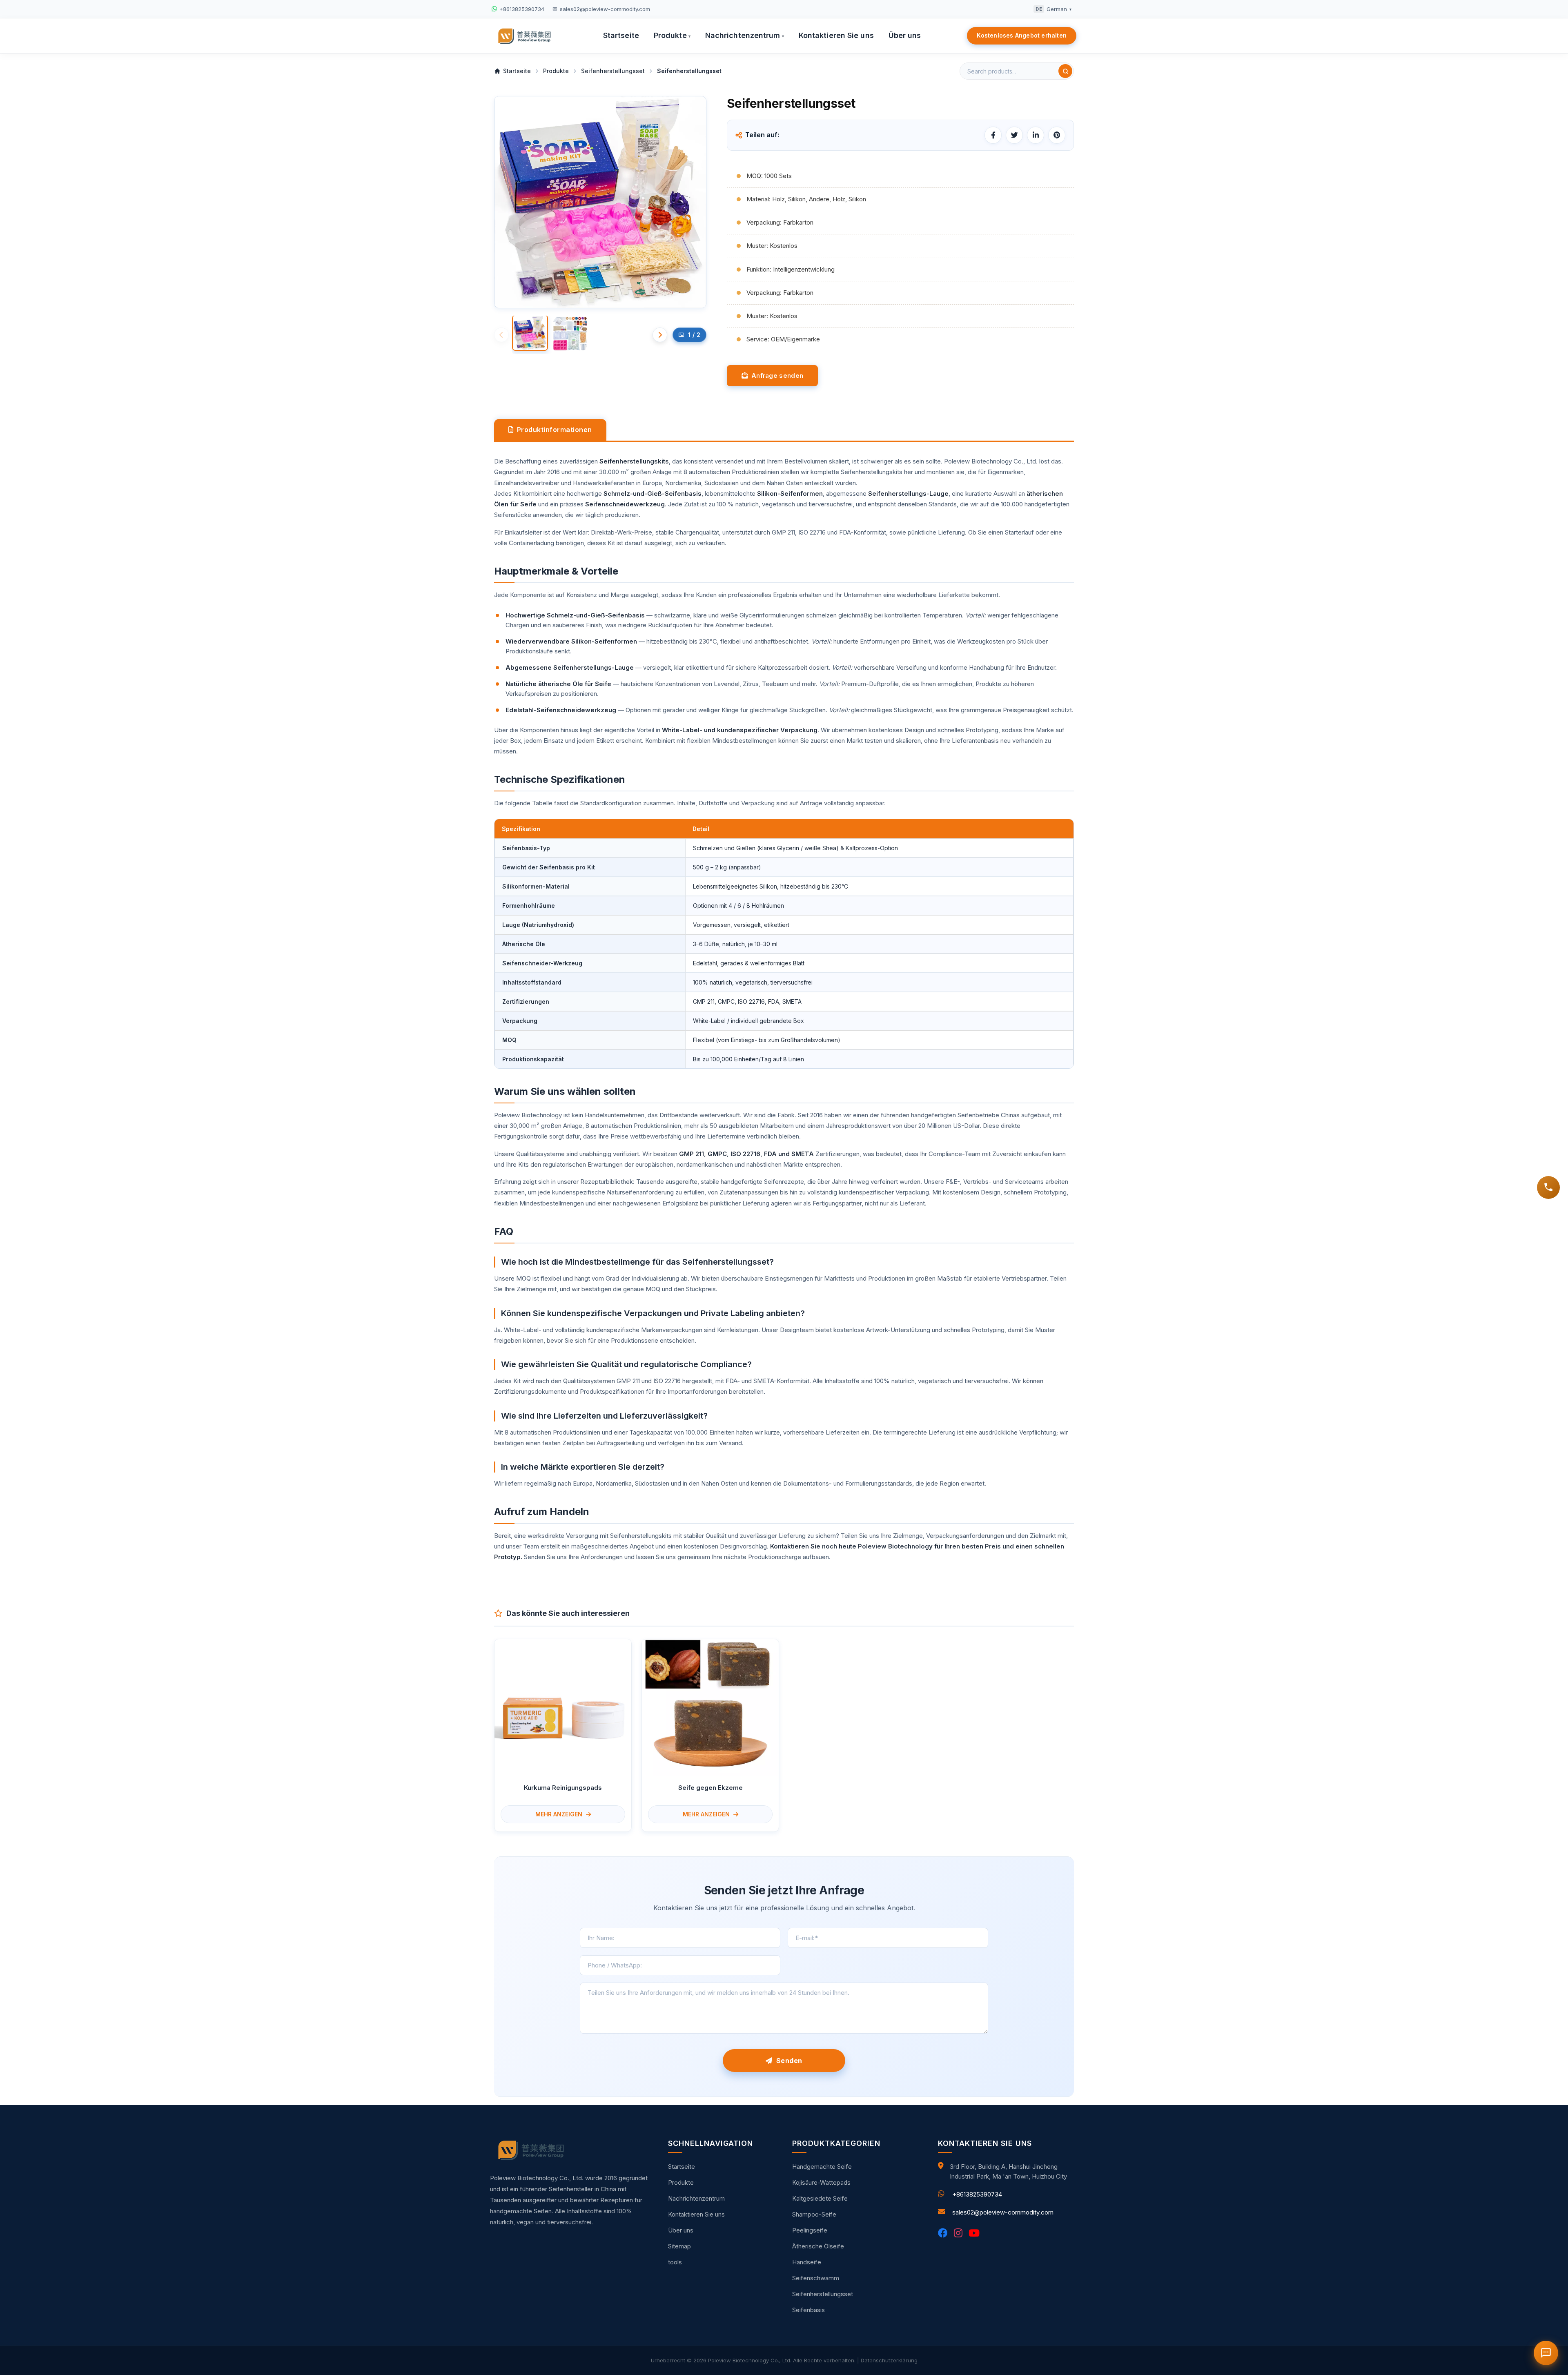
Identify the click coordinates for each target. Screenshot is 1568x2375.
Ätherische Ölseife (818, 2246)
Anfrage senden (775, 375)
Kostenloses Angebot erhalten (1022, 35)
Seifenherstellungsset (823, 2294)
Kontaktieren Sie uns (836, 35)
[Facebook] (943, 2233)
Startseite (621, 35)
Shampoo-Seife (814, 2214)
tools (675, 2262)
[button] (660, 335)
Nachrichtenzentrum (745, 35)
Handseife (807, 2262)
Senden (787, 2061)
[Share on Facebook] (993, 135)
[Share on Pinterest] (1057, 135)
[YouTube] (974, 2233)
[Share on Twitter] (1014, 135)
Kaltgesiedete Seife (820, 2198)
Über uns (905, 35)
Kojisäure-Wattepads (821, 2182)
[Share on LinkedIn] (1036, 135)
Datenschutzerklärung (889, 2360)
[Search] (1065, 71)
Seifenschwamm (816, 2278)
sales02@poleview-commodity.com (1003, 2212)
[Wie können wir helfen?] (1548, 1187)
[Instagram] (958, 2233)
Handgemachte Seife (822, 2167)
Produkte (672, 35)
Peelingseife (810, 2230)
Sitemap (679, 2246)
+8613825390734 (977, 2194)
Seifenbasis (808, 2310)
